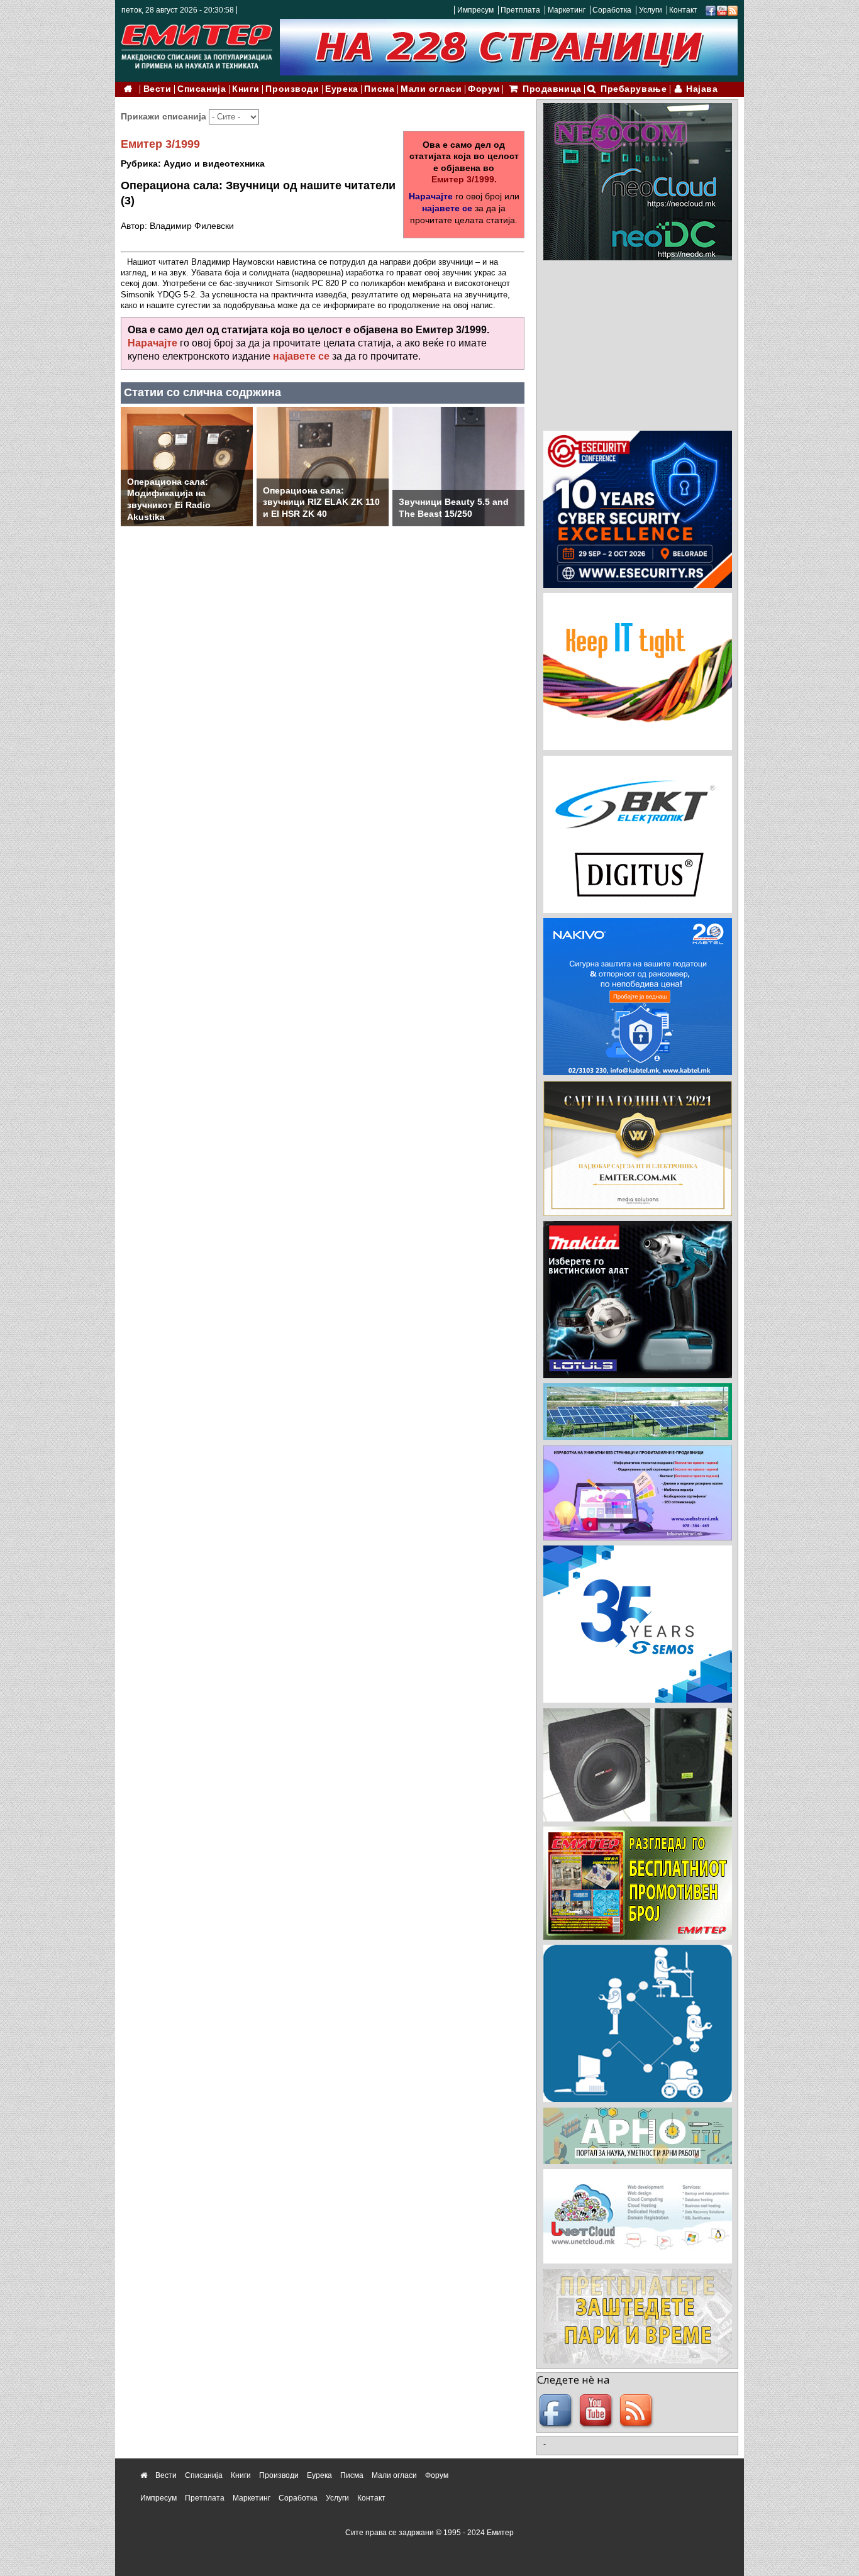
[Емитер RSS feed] (638, 2411)
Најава (702, 89)
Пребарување (634, 89)
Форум (484, 89)
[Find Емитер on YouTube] (597, 2411)
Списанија (202, 89)
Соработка (612, 10)
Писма (379, 89)
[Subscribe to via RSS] (733, 10)
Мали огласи (431, 89)
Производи (292, 89)
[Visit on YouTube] (722, 10)
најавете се (447, 208)
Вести (158, 89)
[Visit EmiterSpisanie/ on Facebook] (711, 10)
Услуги (651, 10)
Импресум (475, 10)
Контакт (683, 10)
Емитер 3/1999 (160, 144)
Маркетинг (567, 10)
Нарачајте (431, 196)
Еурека (341, 89)
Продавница (552, 89)
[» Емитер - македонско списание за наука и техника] (197, 44)
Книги (246, 89)
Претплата (520, 10)
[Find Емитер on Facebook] (557, 2411)
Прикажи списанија (165, 116)
